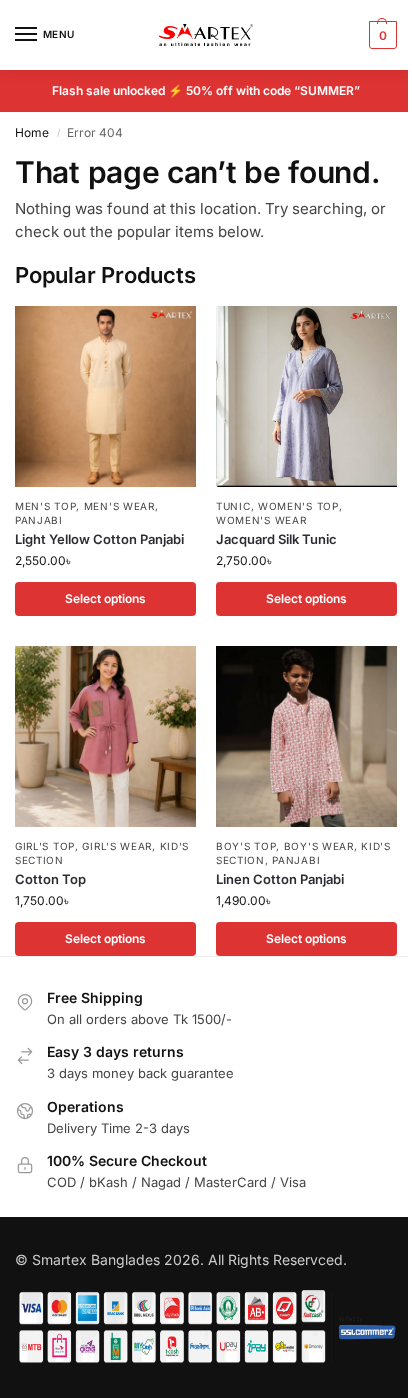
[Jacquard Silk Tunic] (306, 396)
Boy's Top (246, 846)
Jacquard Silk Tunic (276, 539)
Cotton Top (50, 879)
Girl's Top (45, 846)
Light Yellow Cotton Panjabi (99, 539)
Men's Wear (119, 506)
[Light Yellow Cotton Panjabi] (105, 396)
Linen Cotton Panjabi (280, 879)
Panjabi (39, 520)
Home (32, 132)
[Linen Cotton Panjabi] (306, 736)
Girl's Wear (117, 846)
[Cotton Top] (105, 736)
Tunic (233, 506)
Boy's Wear (319, 846)
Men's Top (45, 506)
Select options (105, 598)
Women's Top (298, 506)
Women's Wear (261, 520)
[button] (380, 35)
